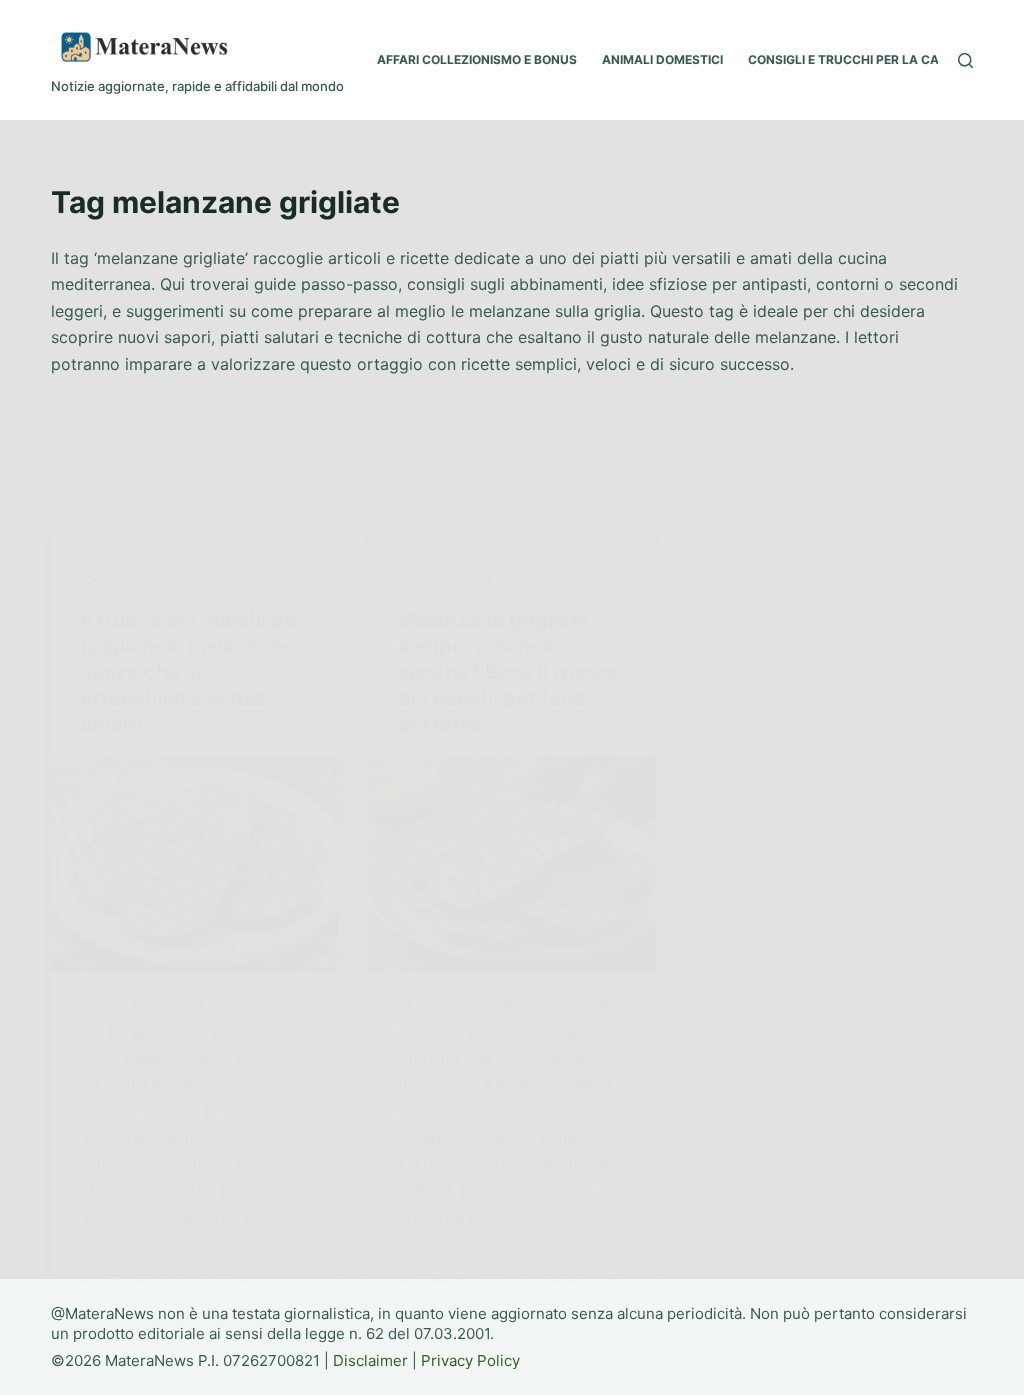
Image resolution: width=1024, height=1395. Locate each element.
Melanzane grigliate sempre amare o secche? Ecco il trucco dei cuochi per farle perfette (507, 672)
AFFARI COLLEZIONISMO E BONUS (477, 59)
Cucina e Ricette (136, 576)
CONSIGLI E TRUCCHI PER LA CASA (852, 59)
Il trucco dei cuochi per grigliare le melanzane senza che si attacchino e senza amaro (192, 672)
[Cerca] (965, 60)
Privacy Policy (470, 1360)
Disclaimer (370, 1360)
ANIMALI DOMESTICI (662, 59)
